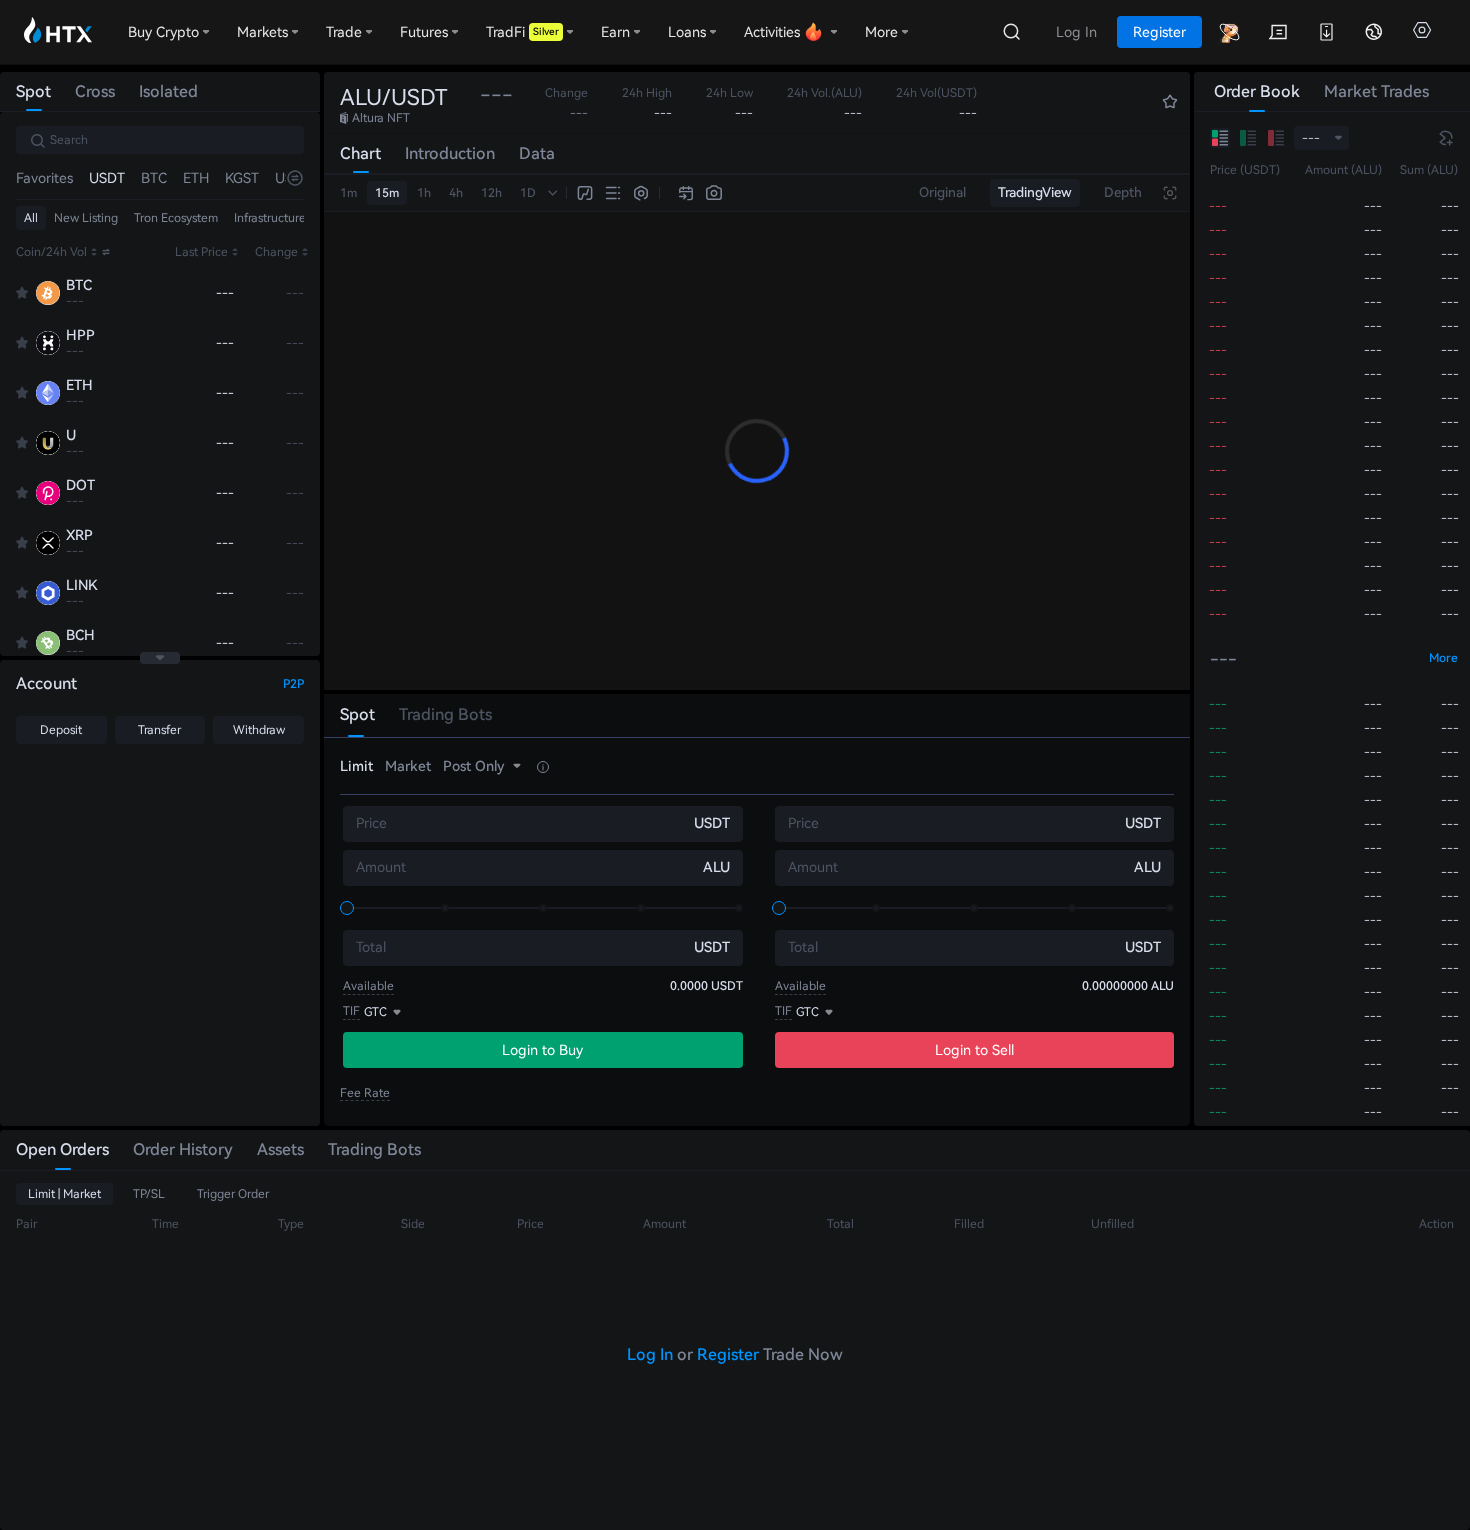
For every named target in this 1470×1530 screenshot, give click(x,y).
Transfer (159, 730)
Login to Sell (974, 1050)
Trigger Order (233, 1194)
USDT (107, 178)
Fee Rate (365, 1093)
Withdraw (259, 730)
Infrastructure (270, 218)
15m (387, 193)
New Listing (86, 218)
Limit (356, 766)
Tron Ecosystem (176, 218)
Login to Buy (542, 1050)
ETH (196, 178)
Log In (650, 1354)
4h (456, 193)
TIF (351, 1011)
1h (424, 193)
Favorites (44, 178)
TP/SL (149, 1194)
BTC (154, 178)
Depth (1123, 192)
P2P (293, 684)
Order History (183, 1149)
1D (528, 193)
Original (942, 192)
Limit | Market (64, 1194)
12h (491, 193)
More (1443, 658)
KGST (242, 178)
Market (408, 766)
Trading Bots (374, 1149)
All (31, 218)
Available (368, 986)
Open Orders (62, 1149)
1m (348, 193)
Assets (280, 1149)
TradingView (1035, 192)
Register (728, 1354)
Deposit (61, 730)
